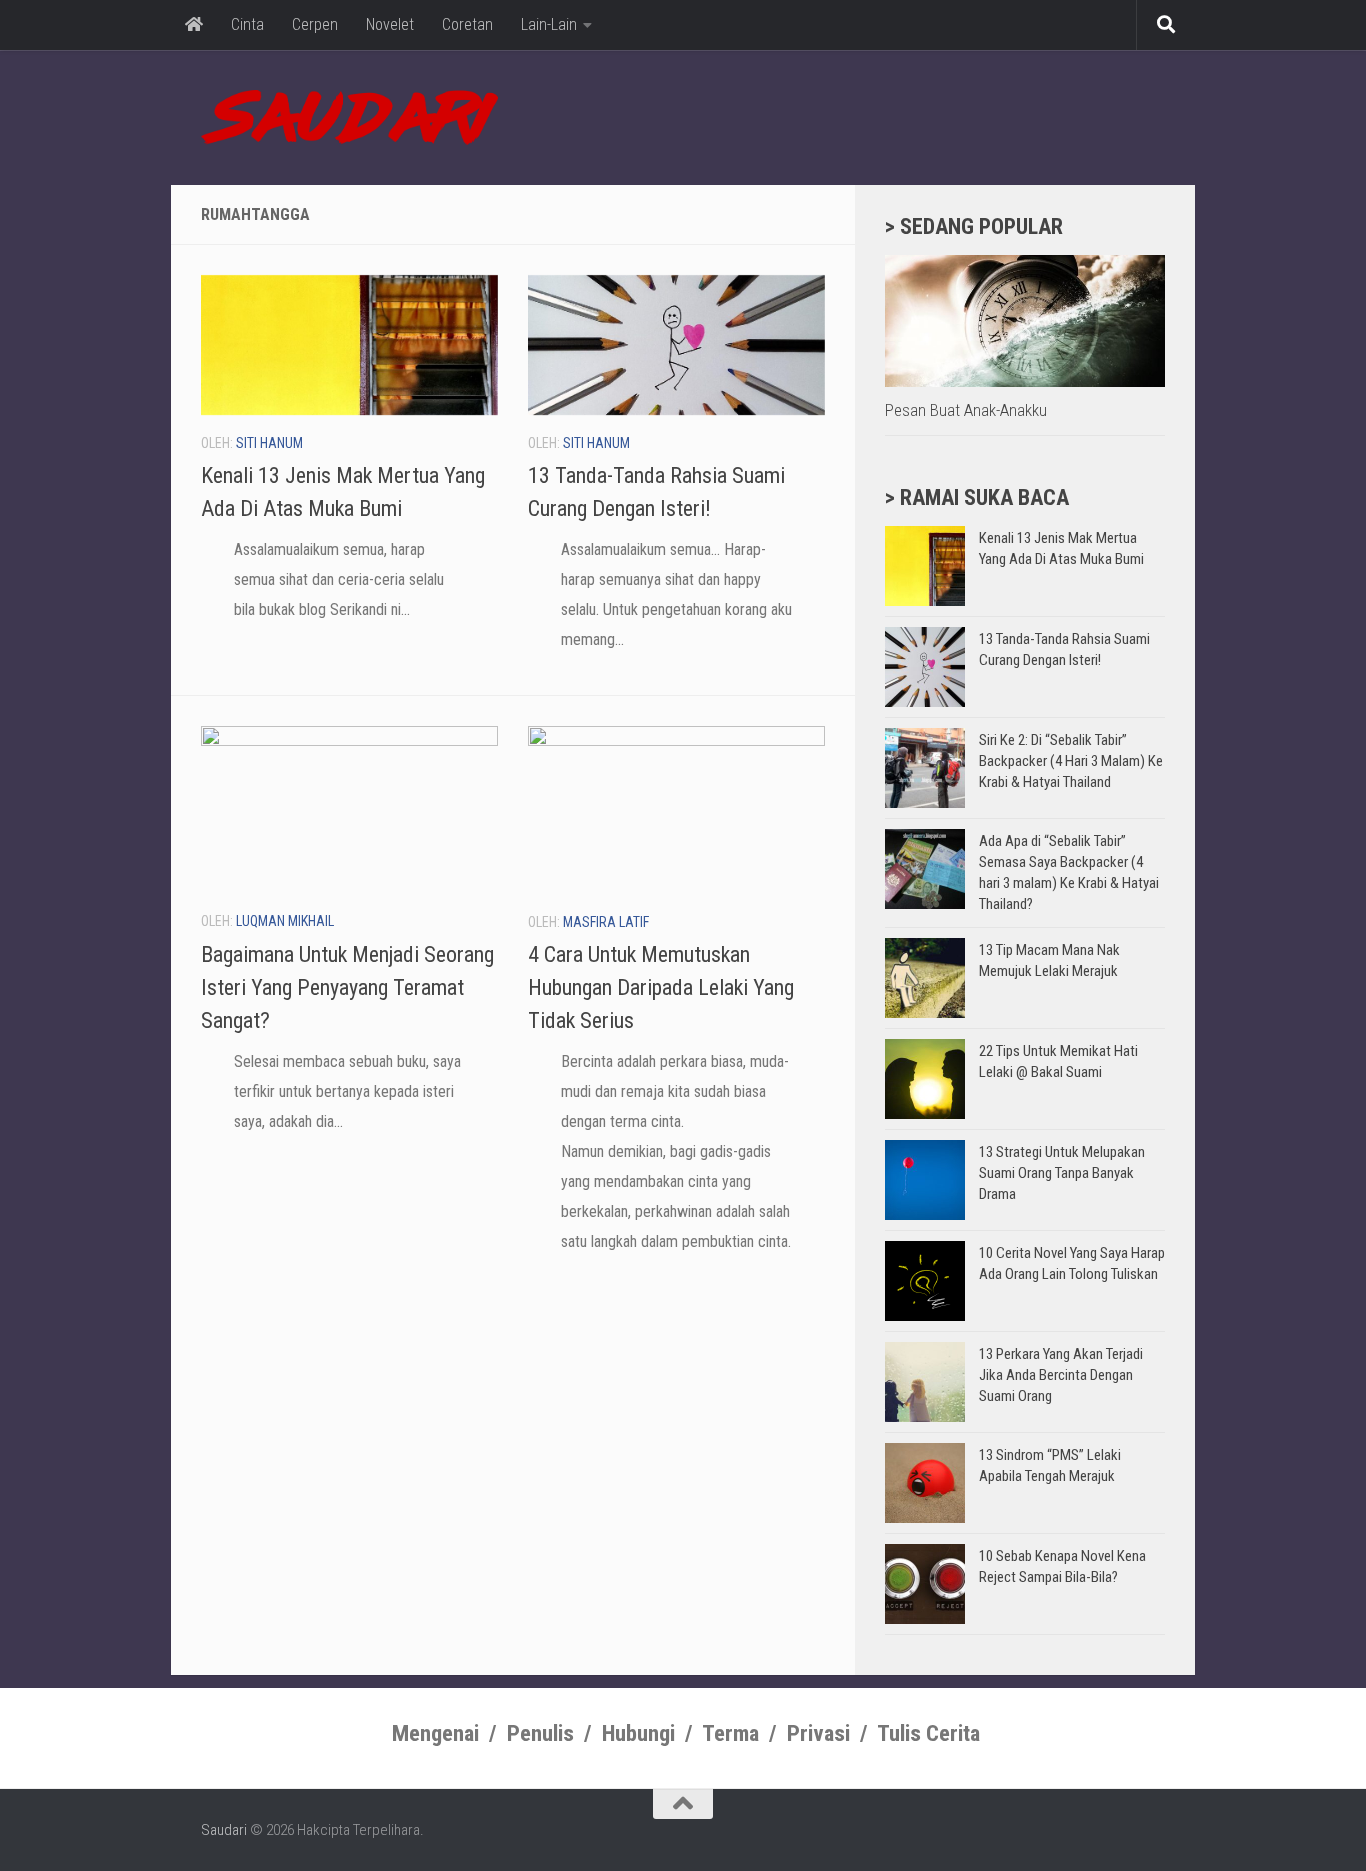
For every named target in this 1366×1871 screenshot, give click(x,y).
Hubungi (638, 1733)
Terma (730, 1733)
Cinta (247, 24)
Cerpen (315, 24)
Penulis (540, 1733)
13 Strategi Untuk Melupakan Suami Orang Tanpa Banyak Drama (1062, 1173)
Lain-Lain (549, 24)
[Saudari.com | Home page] (349, 117)
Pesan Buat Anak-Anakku (966, 410)
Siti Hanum (269, 443)
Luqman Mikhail (285, 921)
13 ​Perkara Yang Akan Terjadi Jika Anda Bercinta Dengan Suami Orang (1061, 1375)
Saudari (224, 1830)
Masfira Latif (606, 922)
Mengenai (435, 1733)
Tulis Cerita (928, 1733)
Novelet (390, 24)
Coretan (467, 24)
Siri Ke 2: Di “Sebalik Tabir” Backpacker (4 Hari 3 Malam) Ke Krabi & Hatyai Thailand (1071, 761)
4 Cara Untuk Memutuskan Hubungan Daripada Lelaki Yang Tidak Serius (661, 987)
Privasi (818, 1733)
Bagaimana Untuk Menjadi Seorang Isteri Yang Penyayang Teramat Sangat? (347, 987)
